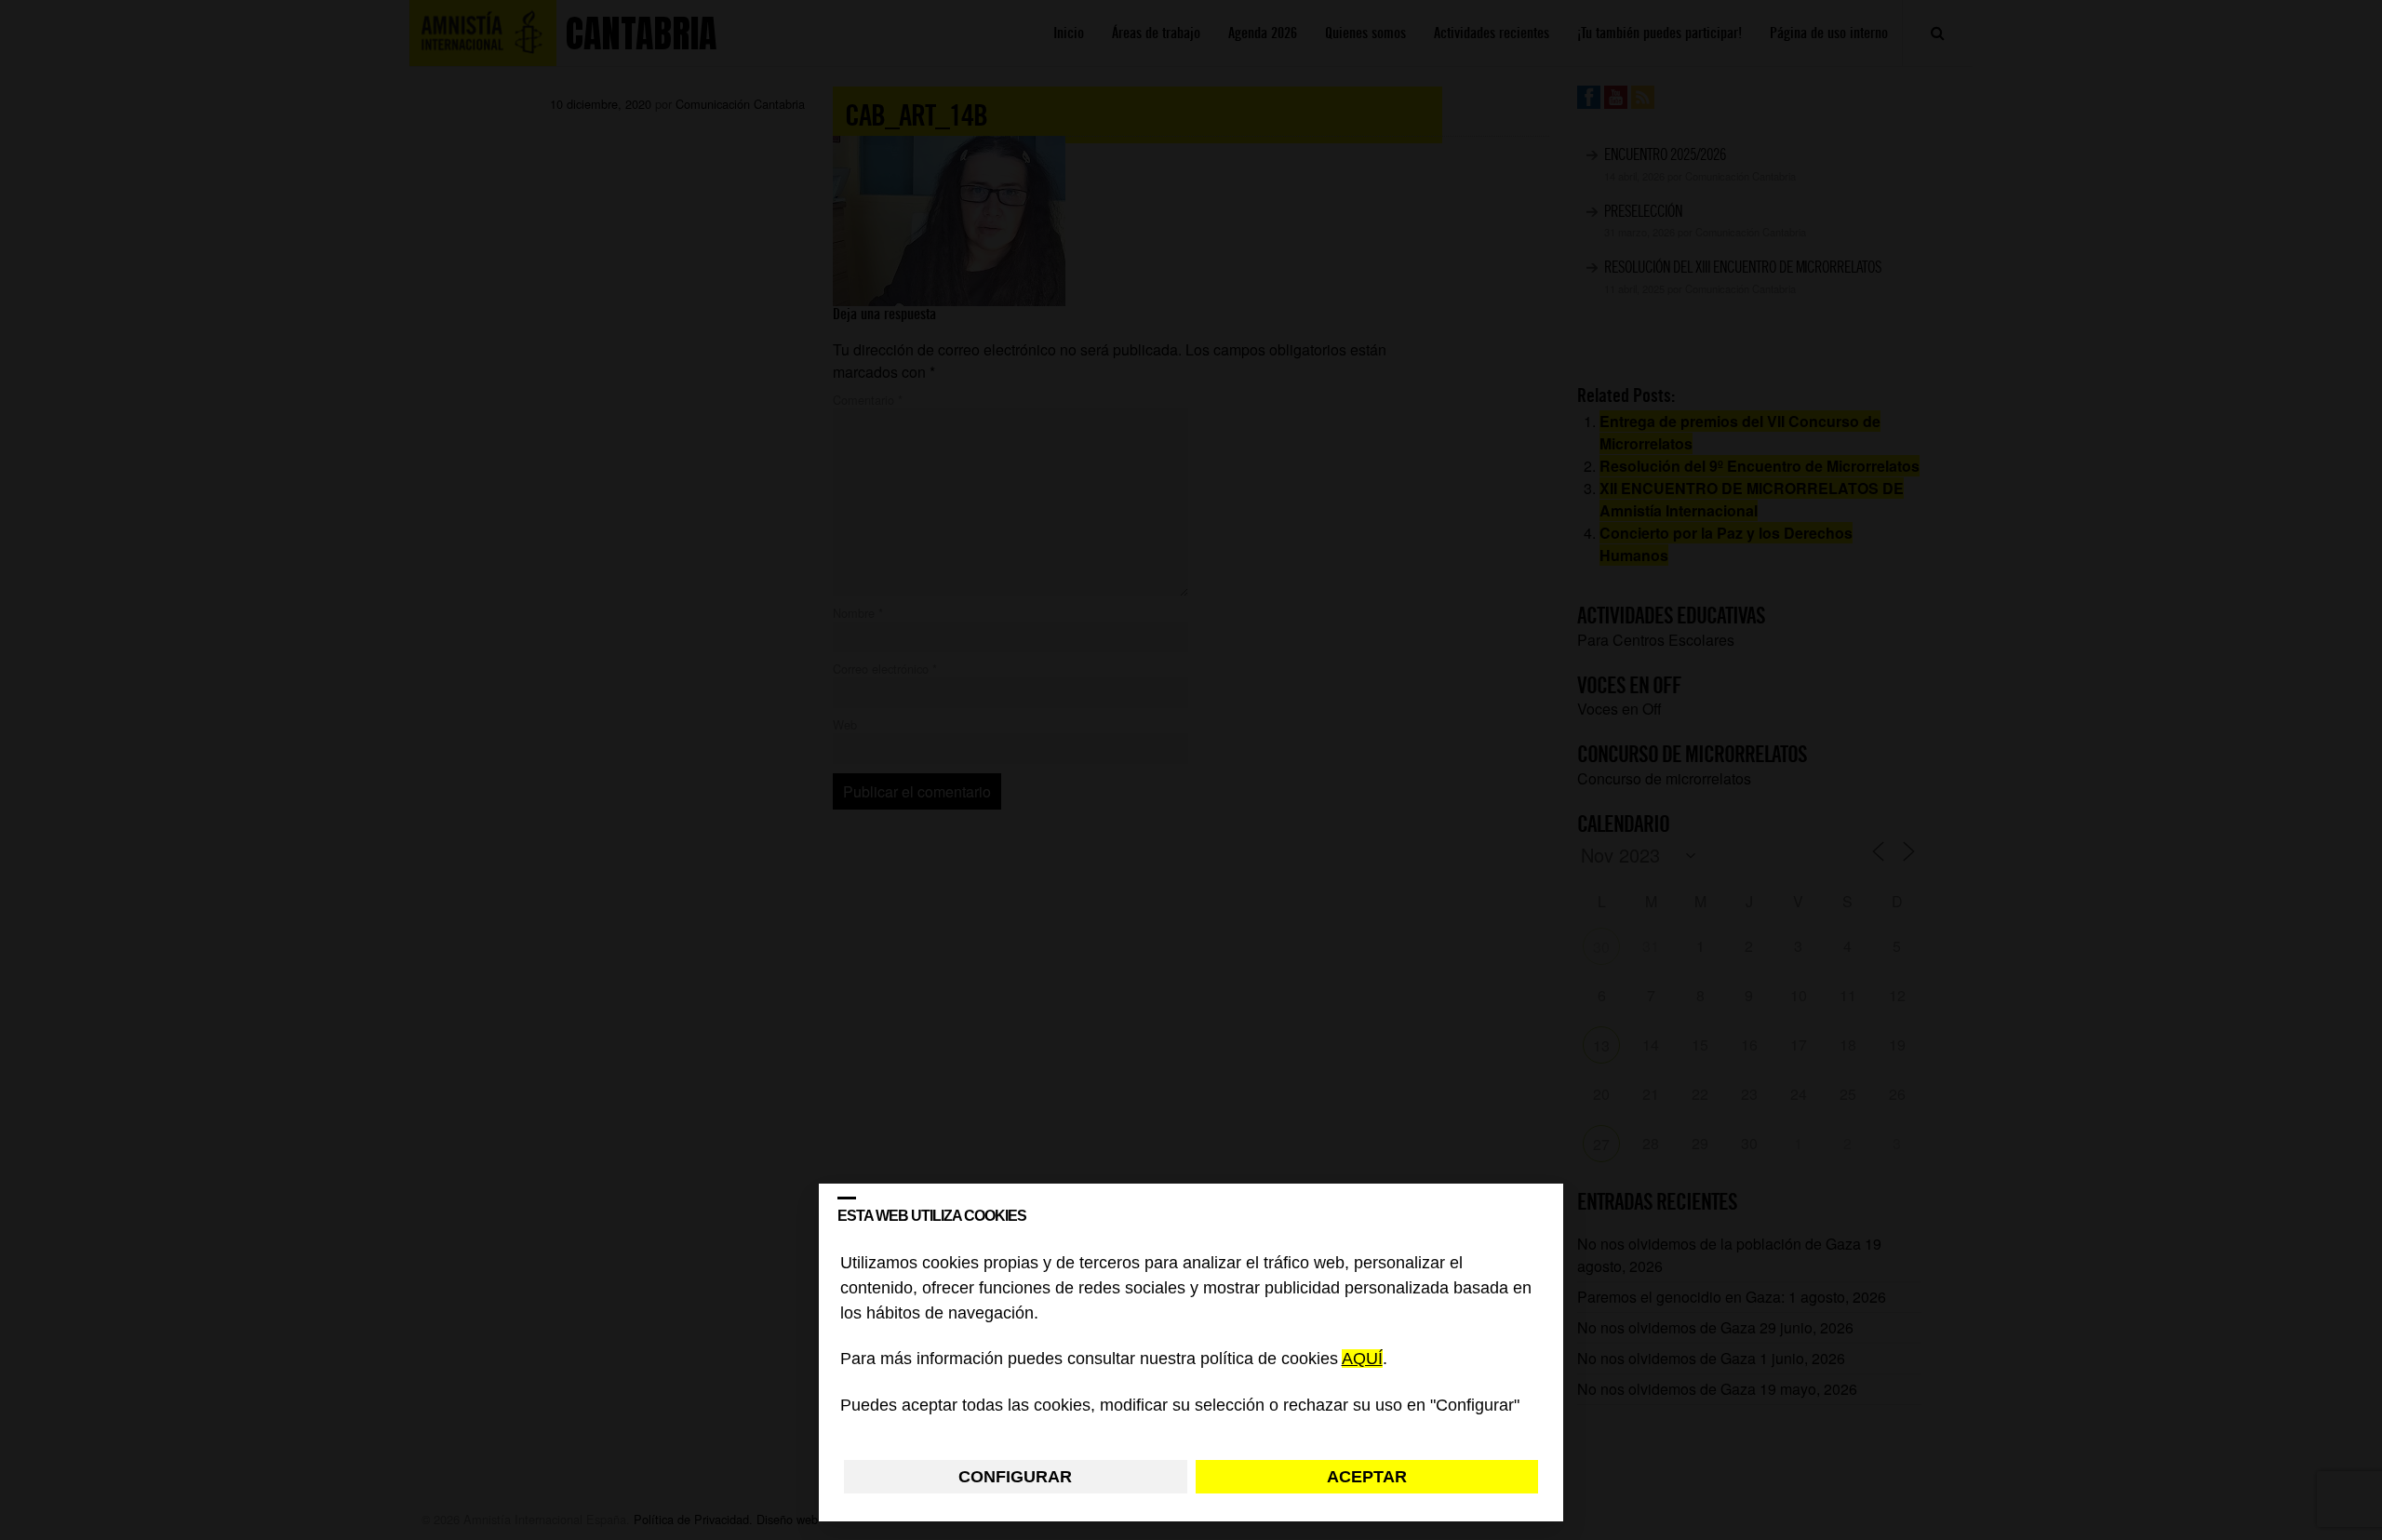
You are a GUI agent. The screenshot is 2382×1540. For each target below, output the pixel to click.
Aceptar (1367, 1477)
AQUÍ (1362, 1359)
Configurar (1015, 1477)
